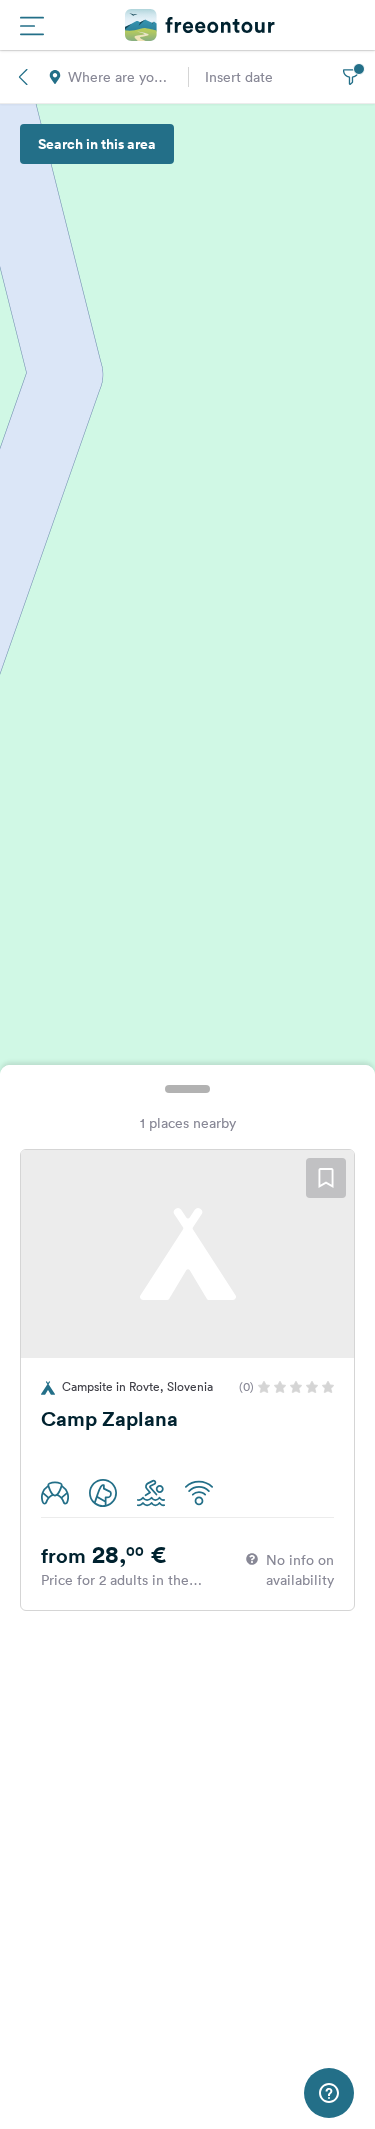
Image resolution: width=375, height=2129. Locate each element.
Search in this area (97, 144)
